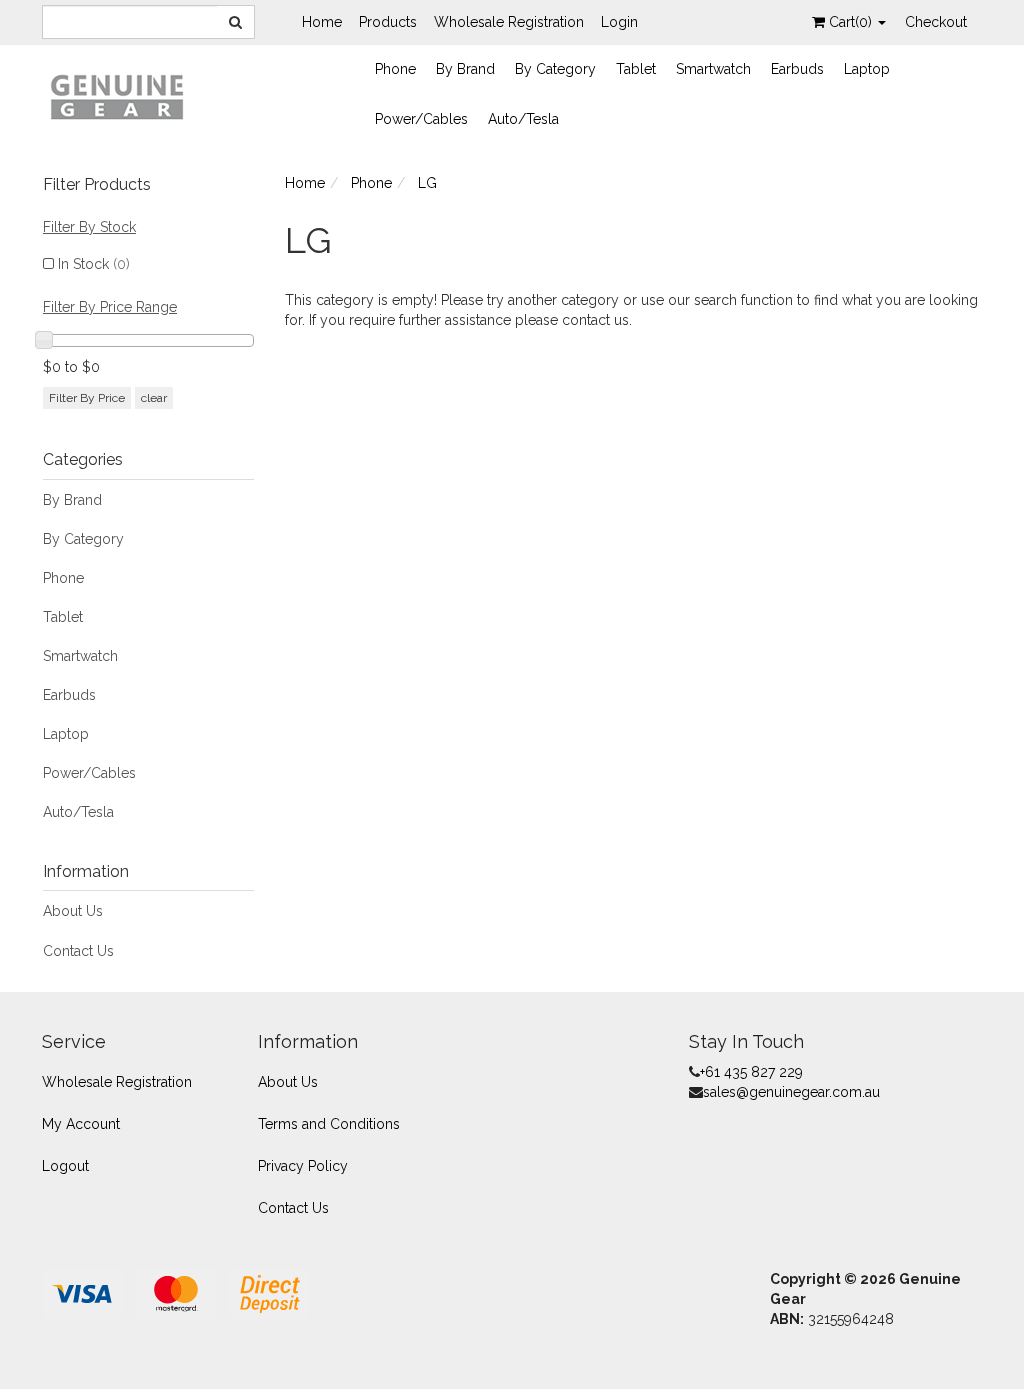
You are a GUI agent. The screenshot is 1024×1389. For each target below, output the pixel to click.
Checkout (936, 22)
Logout (65, 1166)
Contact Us (78, 951)
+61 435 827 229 (751, 1072)
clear (154, 398)
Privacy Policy (303, 1166)
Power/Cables (421, 119)
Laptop (867, 69)
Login (619, 22)
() (852, 22)
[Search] (236, 22)
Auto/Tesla (523, 119)
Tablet (636, 69)
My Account (81, 1124)
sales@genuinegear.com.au (791, 1092)
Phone (395, 69)
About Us (73, 911)
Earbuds (797, 69)
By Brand (465, 69)
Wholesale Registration (509, 22)
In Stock (94, 264)
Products (388, 22)
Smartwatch (713, 69)
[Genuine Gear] (117, 96)
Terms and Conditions (329, 1124)
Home (322, 22)
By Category (555, 69)
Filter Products (97, 185)
